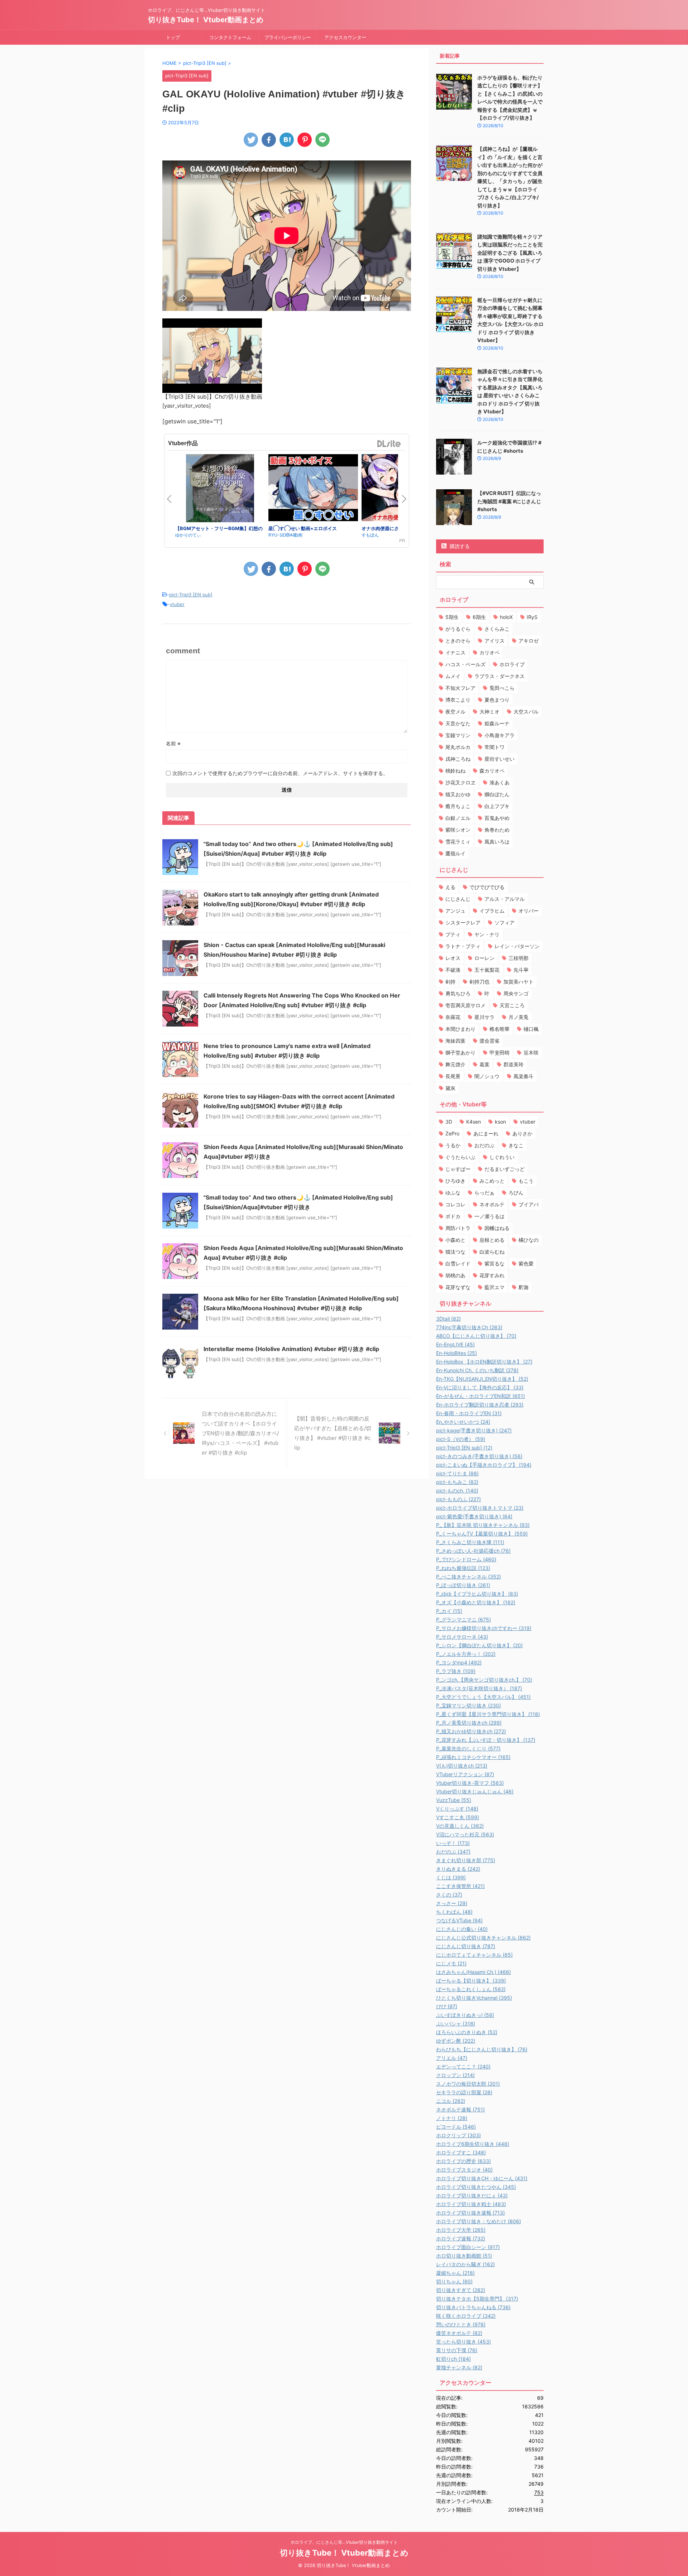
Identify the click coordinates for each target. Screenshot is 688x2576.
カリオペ (489, 652)
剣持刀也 (479, 982)
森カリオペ (492, 771)
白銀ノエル (458, 818)
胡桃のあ (455, 1275)
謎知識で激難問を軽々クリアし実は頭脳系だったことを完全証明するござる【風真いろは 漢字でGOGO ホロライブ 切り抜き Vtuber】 (510, 253)
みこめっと (492, 1181)
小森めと (455, 1240)
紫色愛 (526, 1263)
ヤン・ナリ (487, 934)
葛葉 (484, 1064)
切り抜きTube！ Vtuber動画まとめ (206, 20)
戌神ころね (458, 759)
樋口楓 (531, 1029)
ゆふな (453, 1193)
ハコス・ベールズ (465, 664)
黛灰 (450, 1088)
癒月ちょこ (458, 806)
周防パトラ (458, 1228)
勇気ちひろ (458, 993)
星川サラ (484, 1017)
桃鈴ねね (455, 771)
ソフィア (505, 922)
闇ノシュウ (487, 1076)
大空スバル (526, 712)
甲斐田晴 (500, 1052)
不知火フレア (460, 688)
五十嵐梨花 (487, 970)
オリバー (529, 911)
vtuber (177, 604)
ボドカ (453, 1216)
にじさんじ (458, 899)
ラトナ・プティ (463, 946)
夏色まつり (497, 700)
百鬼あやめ (497, 818)
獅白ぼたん (497, 794)
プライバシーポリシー (288, 37)
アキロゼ (529, 641)
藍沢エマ (494, 1287)
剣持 (450, 982)
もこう (526, 1181)
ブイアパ (529, 1204)
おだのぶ (484, 1145)
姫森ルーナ (497, 723)
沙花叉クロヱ (460, 782)
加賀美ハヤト (519, 982)
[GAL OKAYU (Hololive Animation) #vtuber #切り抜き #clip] (287, 140)
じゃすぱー (458, 1169)
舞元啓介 (455, 1064)
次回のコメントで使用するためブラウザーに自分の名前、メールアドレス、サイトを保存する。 (280, 773)
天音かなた (458, 723)
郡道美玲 (513, 1064)
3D (449, 1122)
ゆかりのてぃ (188, 535)
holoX (506, 617)
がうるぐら (458, 629)
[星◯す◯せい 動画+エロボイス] (313, 489)
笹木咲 (531, 1052)
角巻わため (497, 830)
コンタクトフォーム (230, 37)
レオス (453, 958)
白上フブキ (497, 806)
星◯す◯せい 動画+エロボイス (303, 528)
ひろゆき (455, 1181)
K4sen (474, 1122)
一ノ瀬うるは (489, 1216)
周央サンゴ (516, 993)
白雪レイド (458, 1263)
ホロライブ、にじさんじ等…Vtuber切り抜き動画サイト (344, 2542)
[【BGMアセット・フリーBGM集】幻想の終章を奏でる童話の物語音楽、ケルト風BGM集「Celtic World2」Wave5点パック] (220, 489)
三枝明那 (519, 958)
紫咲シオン (458, 830)
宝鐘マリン (458, 735)
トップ (173, 37)
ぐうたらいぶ (460, 1157)
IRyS (532, 617)
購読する (459, 546)
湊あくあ (500, 782)
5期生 (452, 617)
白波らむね (492, 1252)
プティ (453, 934)
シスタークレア (463, 922)
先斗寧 (521, 970)
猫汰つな (455, 1252)
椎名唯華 (500, 1029)
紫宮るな (494, 1263)
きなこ (516, 1145)
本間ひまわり (460, 1029)
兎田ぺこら (502, 688)
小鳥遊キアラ (500, 735)
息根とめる (492, 1240)
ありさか (522, 1133)
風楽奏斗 (524, 1076)
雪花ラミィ (458, 842)
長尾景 (453, 1076)
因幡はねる (497, 1228)
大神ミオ (489, 712)
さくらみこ (497, 629)
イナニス (455, 652)
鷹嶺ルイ (455, 853)
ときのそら (458, 641)
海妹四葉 (455, 1041)
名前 (173, 743)
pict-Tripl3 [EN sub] (191, 595)
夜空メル (455, 712)
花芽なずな (458, 1287)
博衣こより (458, 700)
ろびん (516, 1193)
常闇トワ (494, 747)
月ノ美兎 (519, 1017)
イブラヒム (492, 911)
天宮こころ (512, 1005)
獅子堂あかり (460, 1052)
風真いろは (497, 842)
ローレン (484, 958)
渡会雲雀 (489, 1041)
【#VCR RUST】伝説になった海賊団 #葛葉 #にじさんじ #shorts (509, 501)
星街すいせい (500, 759)
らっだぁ (484, 1193)
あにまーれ (486, 1133)
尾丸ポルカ (458, 747)
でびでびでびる (487, 887)
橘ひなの (529, 1240)
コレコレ (455, 1204)
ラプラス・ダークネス (500, 676)
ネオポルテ (492, 1204)
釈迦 (524, 1287)
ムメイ (453, 676)
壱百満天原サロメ (465, 1005)
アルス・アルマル (505, 899)
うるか (453, 1145)
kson (500, 1122)
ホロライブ (512, 664)
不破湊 (453, 970)
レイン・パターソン (517, 946)
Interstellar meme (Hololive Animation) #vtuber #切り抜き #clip (291, 1349)
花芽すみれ (492, 1275)
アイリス (494, 641)
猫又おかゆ (458, 794)
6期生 (479, 617)
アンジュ (455, 911)
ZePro (452, 1133)
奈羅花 (453, 1017)
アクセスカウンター (345, 37)
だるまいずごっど (505, 1169)
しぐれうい (502, 1157)
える (450, 887)
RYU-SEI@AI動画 (285, 535)
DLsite (389, 444)
